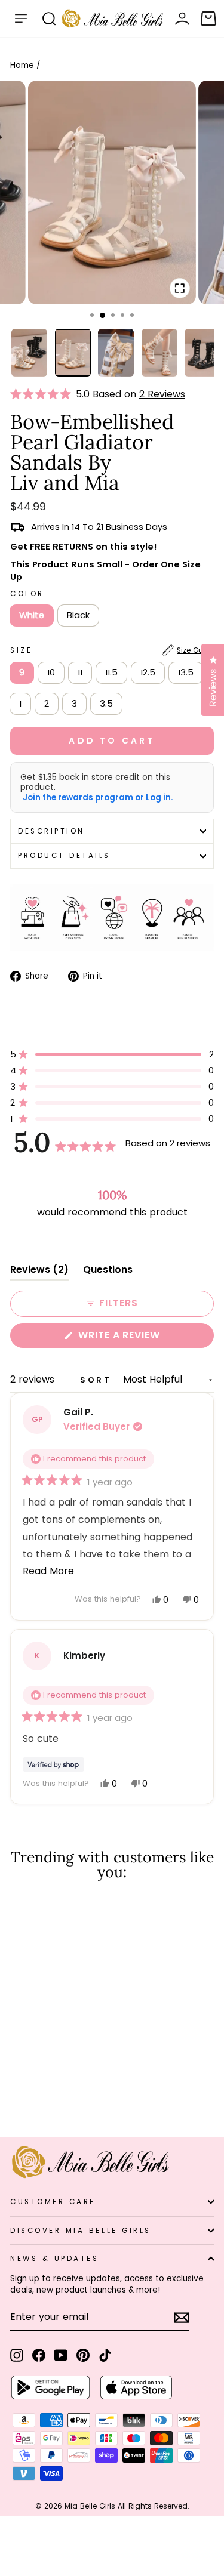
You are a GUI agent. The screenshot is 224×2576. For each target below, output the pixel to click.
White (32, 615)
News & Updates (54, 2259)
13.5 (186, 672)
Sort (98, 1380)
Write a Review (143, 1338)
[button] (43, 394)
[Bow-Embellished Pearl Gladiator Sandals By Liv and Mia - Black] (31, 2096)
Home (22, 65)
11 (80, 672)
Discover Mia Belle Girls (81, 2231)
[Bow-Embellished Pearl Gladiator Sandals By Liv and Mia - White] (17, 2096)
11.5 (111, 672)
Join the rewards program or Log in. (98, 798)
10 (51, 672)
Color (27, 594)
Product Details (64, 856)
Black (78, 615)
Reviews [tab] (39, 1272)
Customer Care (53, 2202)
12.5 (148, 672)
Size (112, 650)
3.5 (106, 704)
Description (51, 831)
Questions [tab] (108, 1272)
